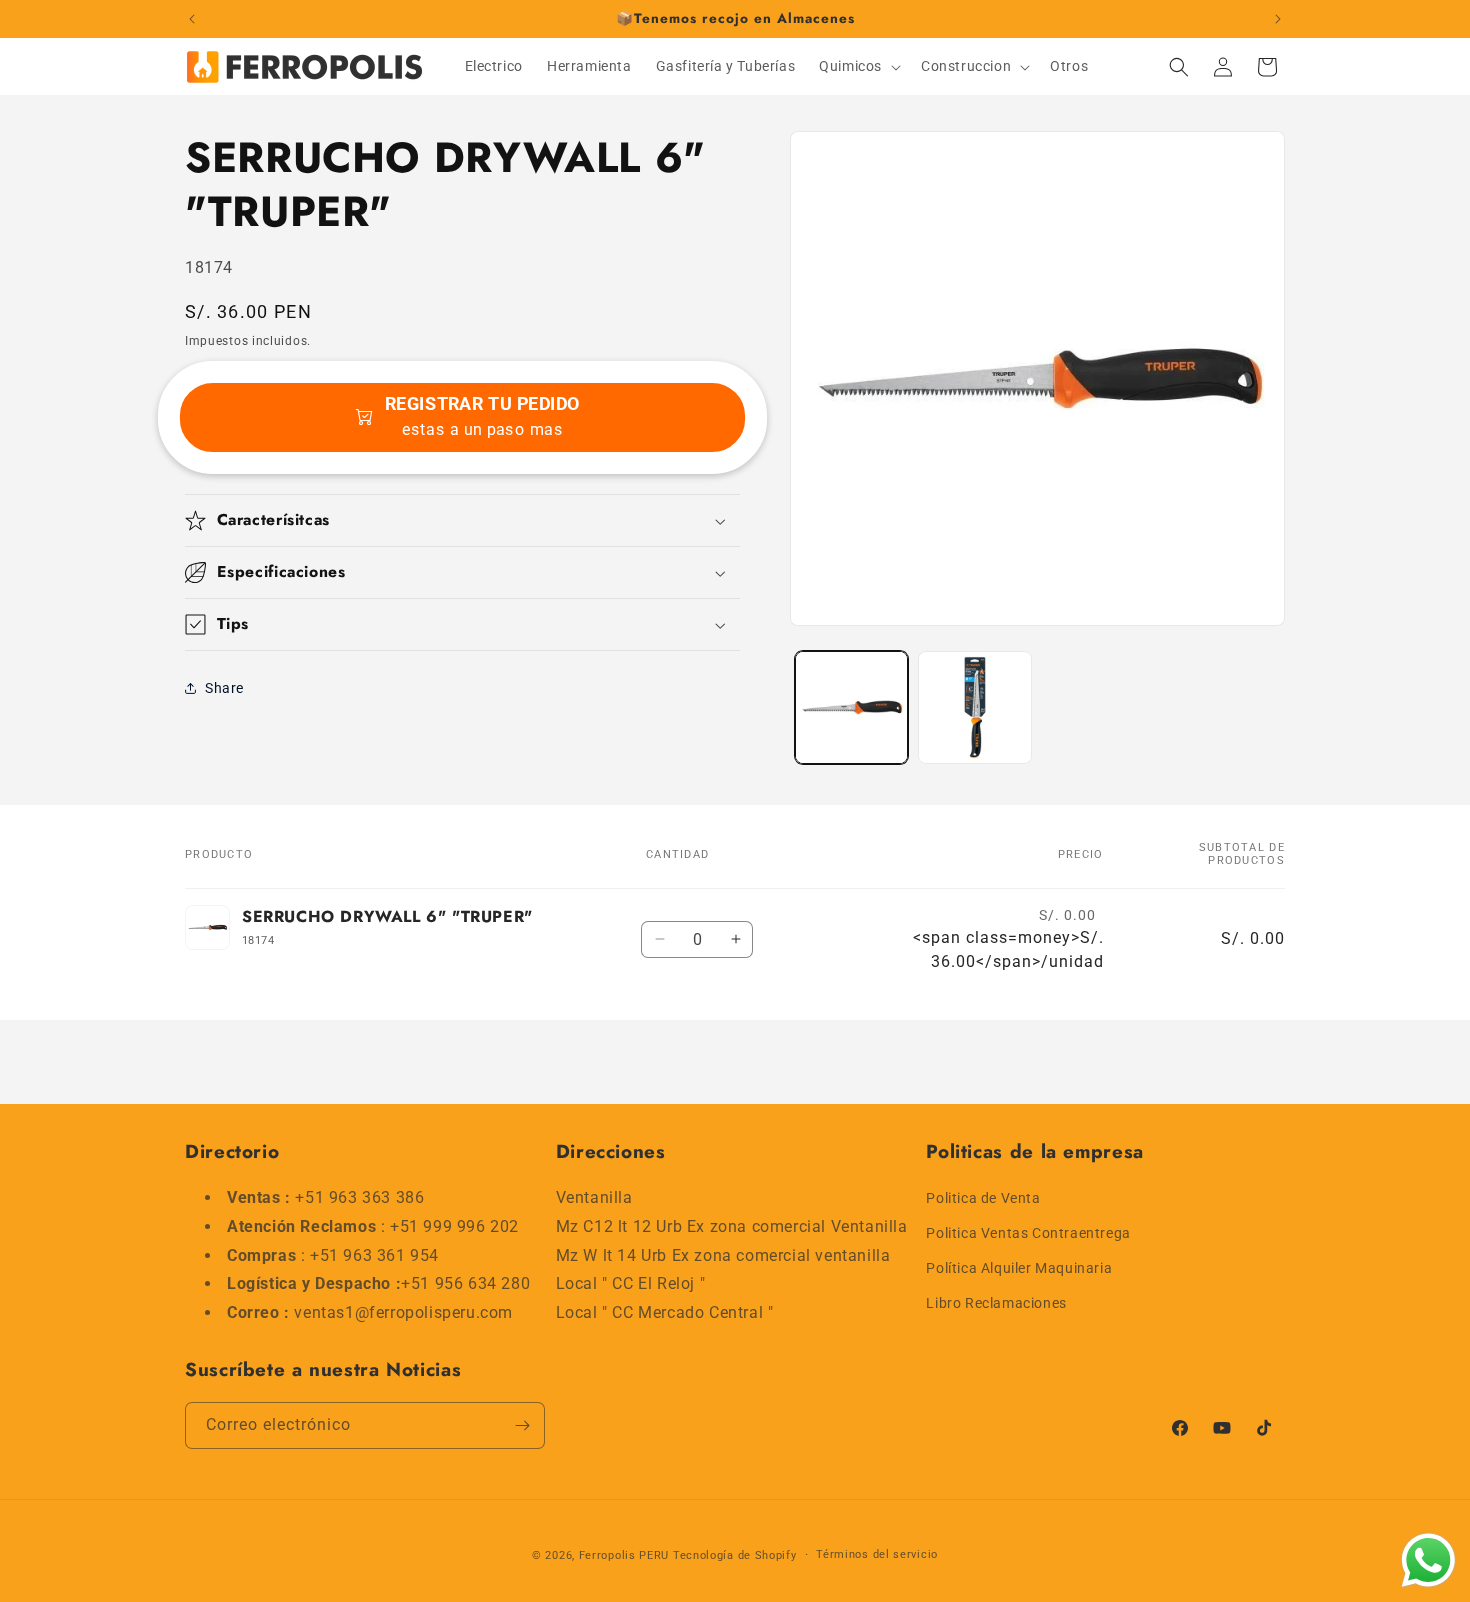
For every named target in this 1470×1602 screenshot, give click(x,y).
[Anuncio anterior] (192, 19)
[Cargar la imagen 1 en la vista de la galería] (851, 707)
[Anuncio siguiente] (1278, 19)
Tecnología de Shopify (735, 1555)
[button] (858, 66)
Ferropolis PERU (624, 1555)
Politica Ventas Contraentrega (1028, 1233)
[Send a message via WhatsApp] (1428, 1560)
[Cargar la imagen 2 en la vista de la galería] (974, 707)
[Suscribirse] (522, 1425)
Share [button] (224, 688)
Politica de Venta (983, 1198)
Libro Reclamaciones (996, 1304)
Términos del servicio (877, 1554)
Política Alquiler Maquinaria (1019, 1268)
